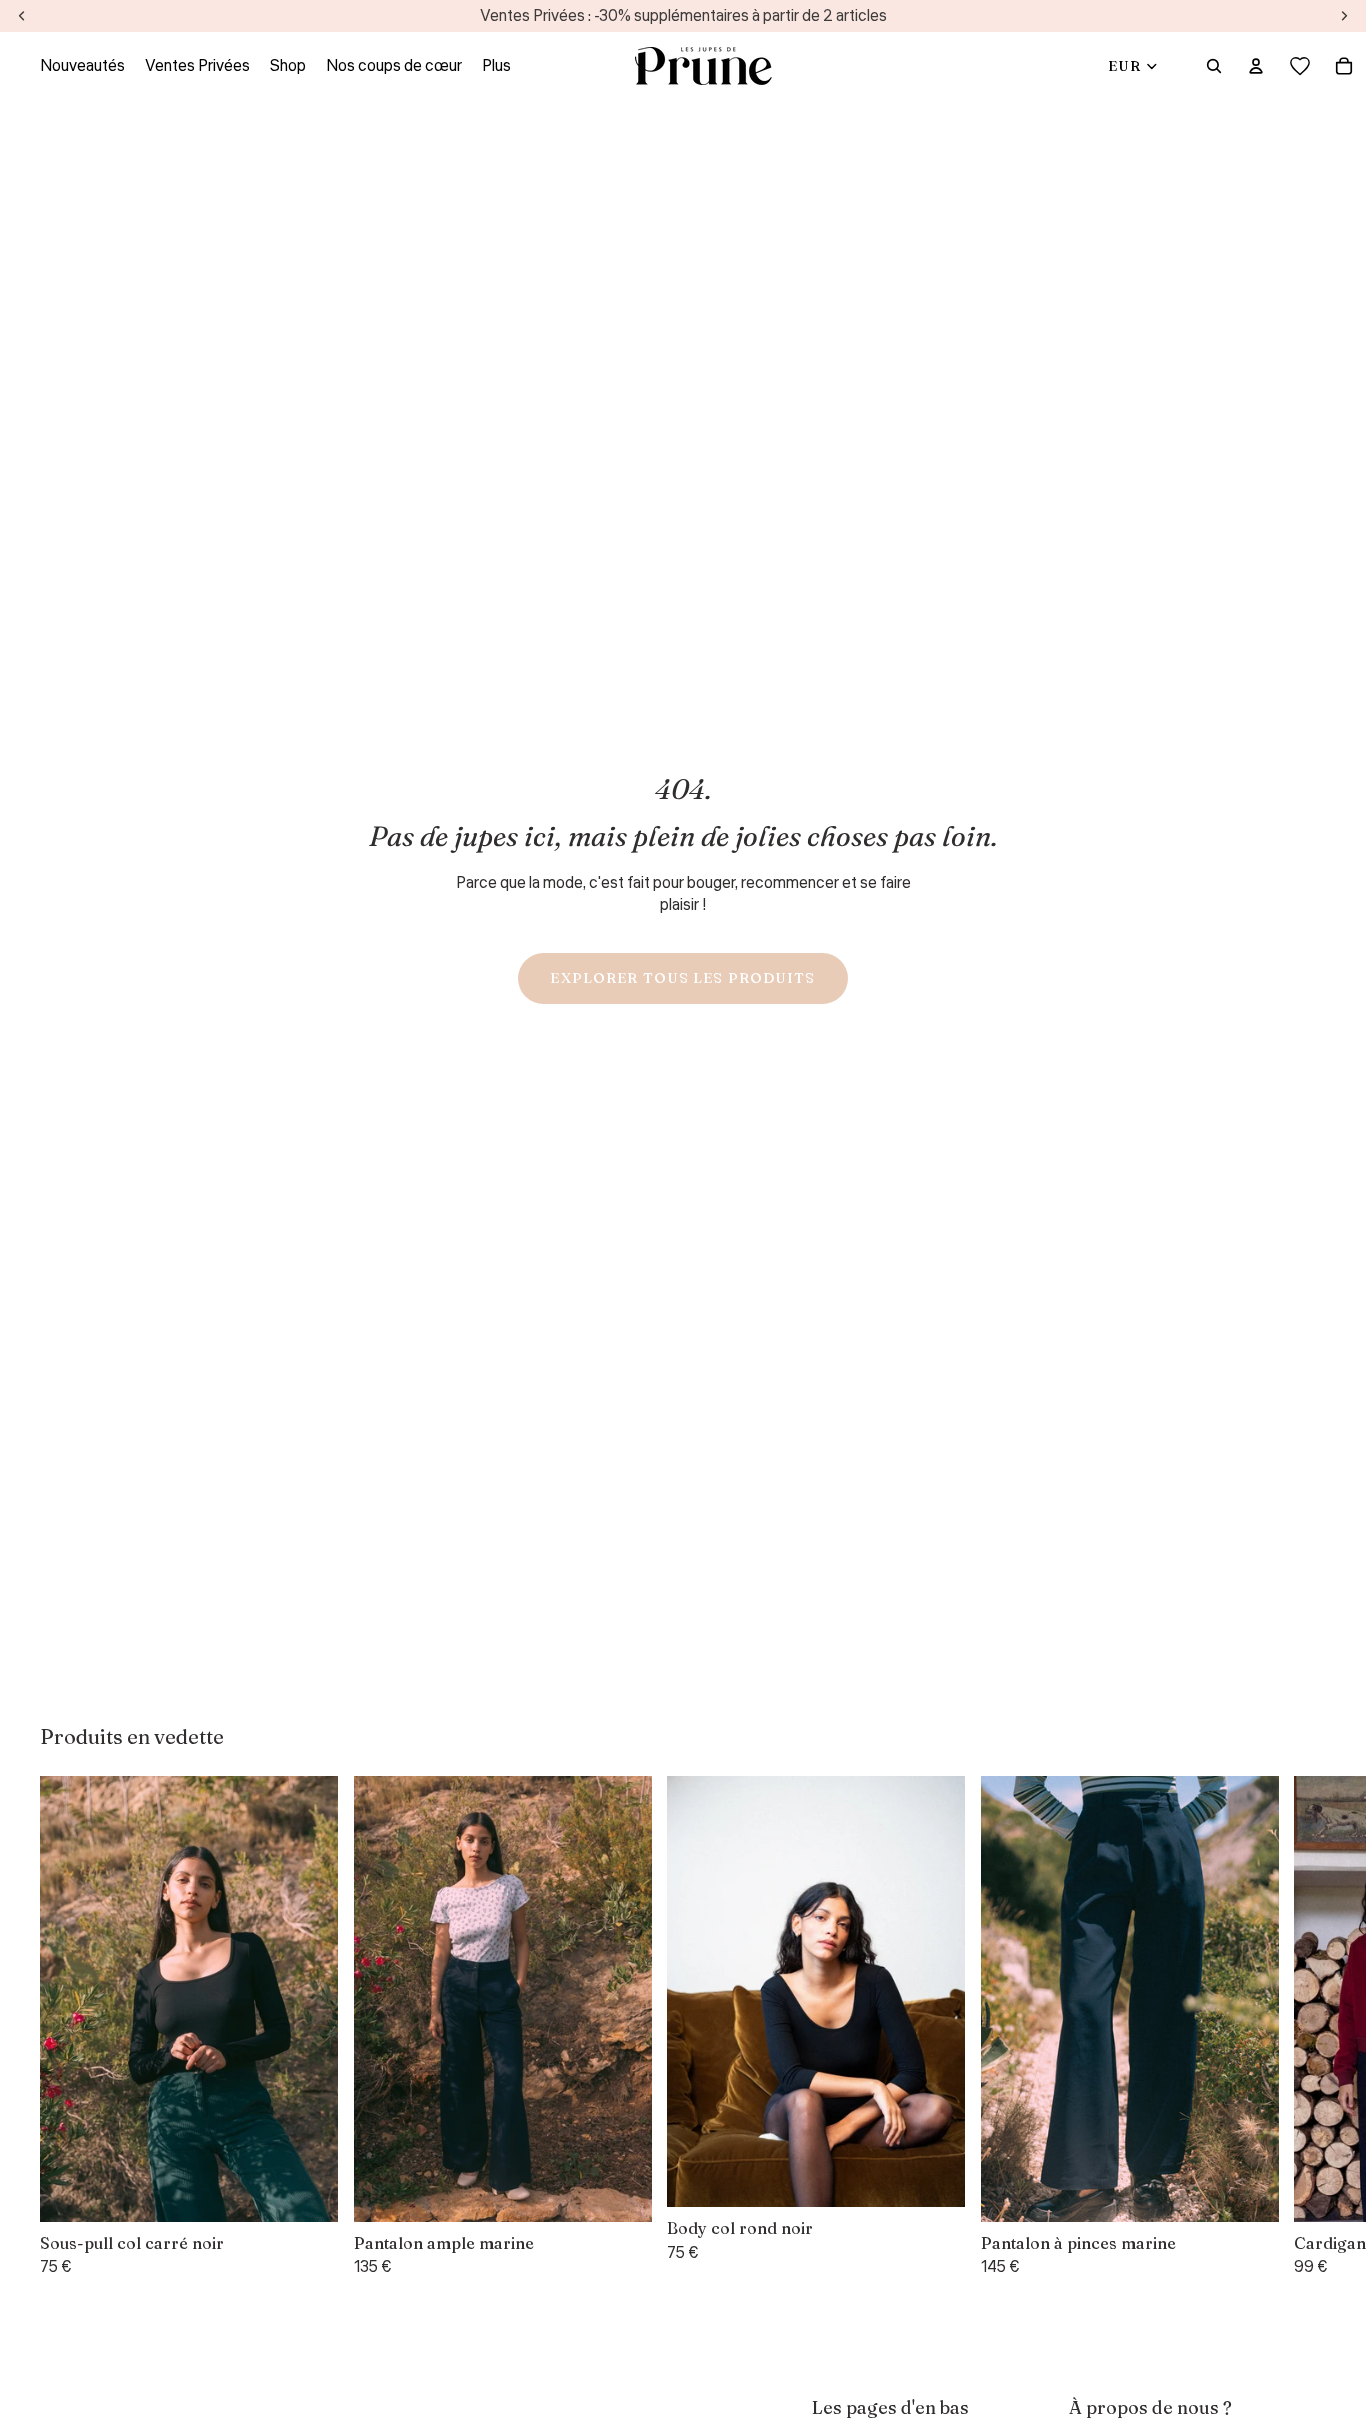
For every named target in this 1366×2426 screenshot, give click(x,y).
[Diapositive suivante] (1302, 2028)
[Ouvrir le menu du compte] (1256, 66)
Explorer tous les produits (682, 978)
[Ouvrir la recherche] (1214, 66)
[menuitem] (496, 66)
